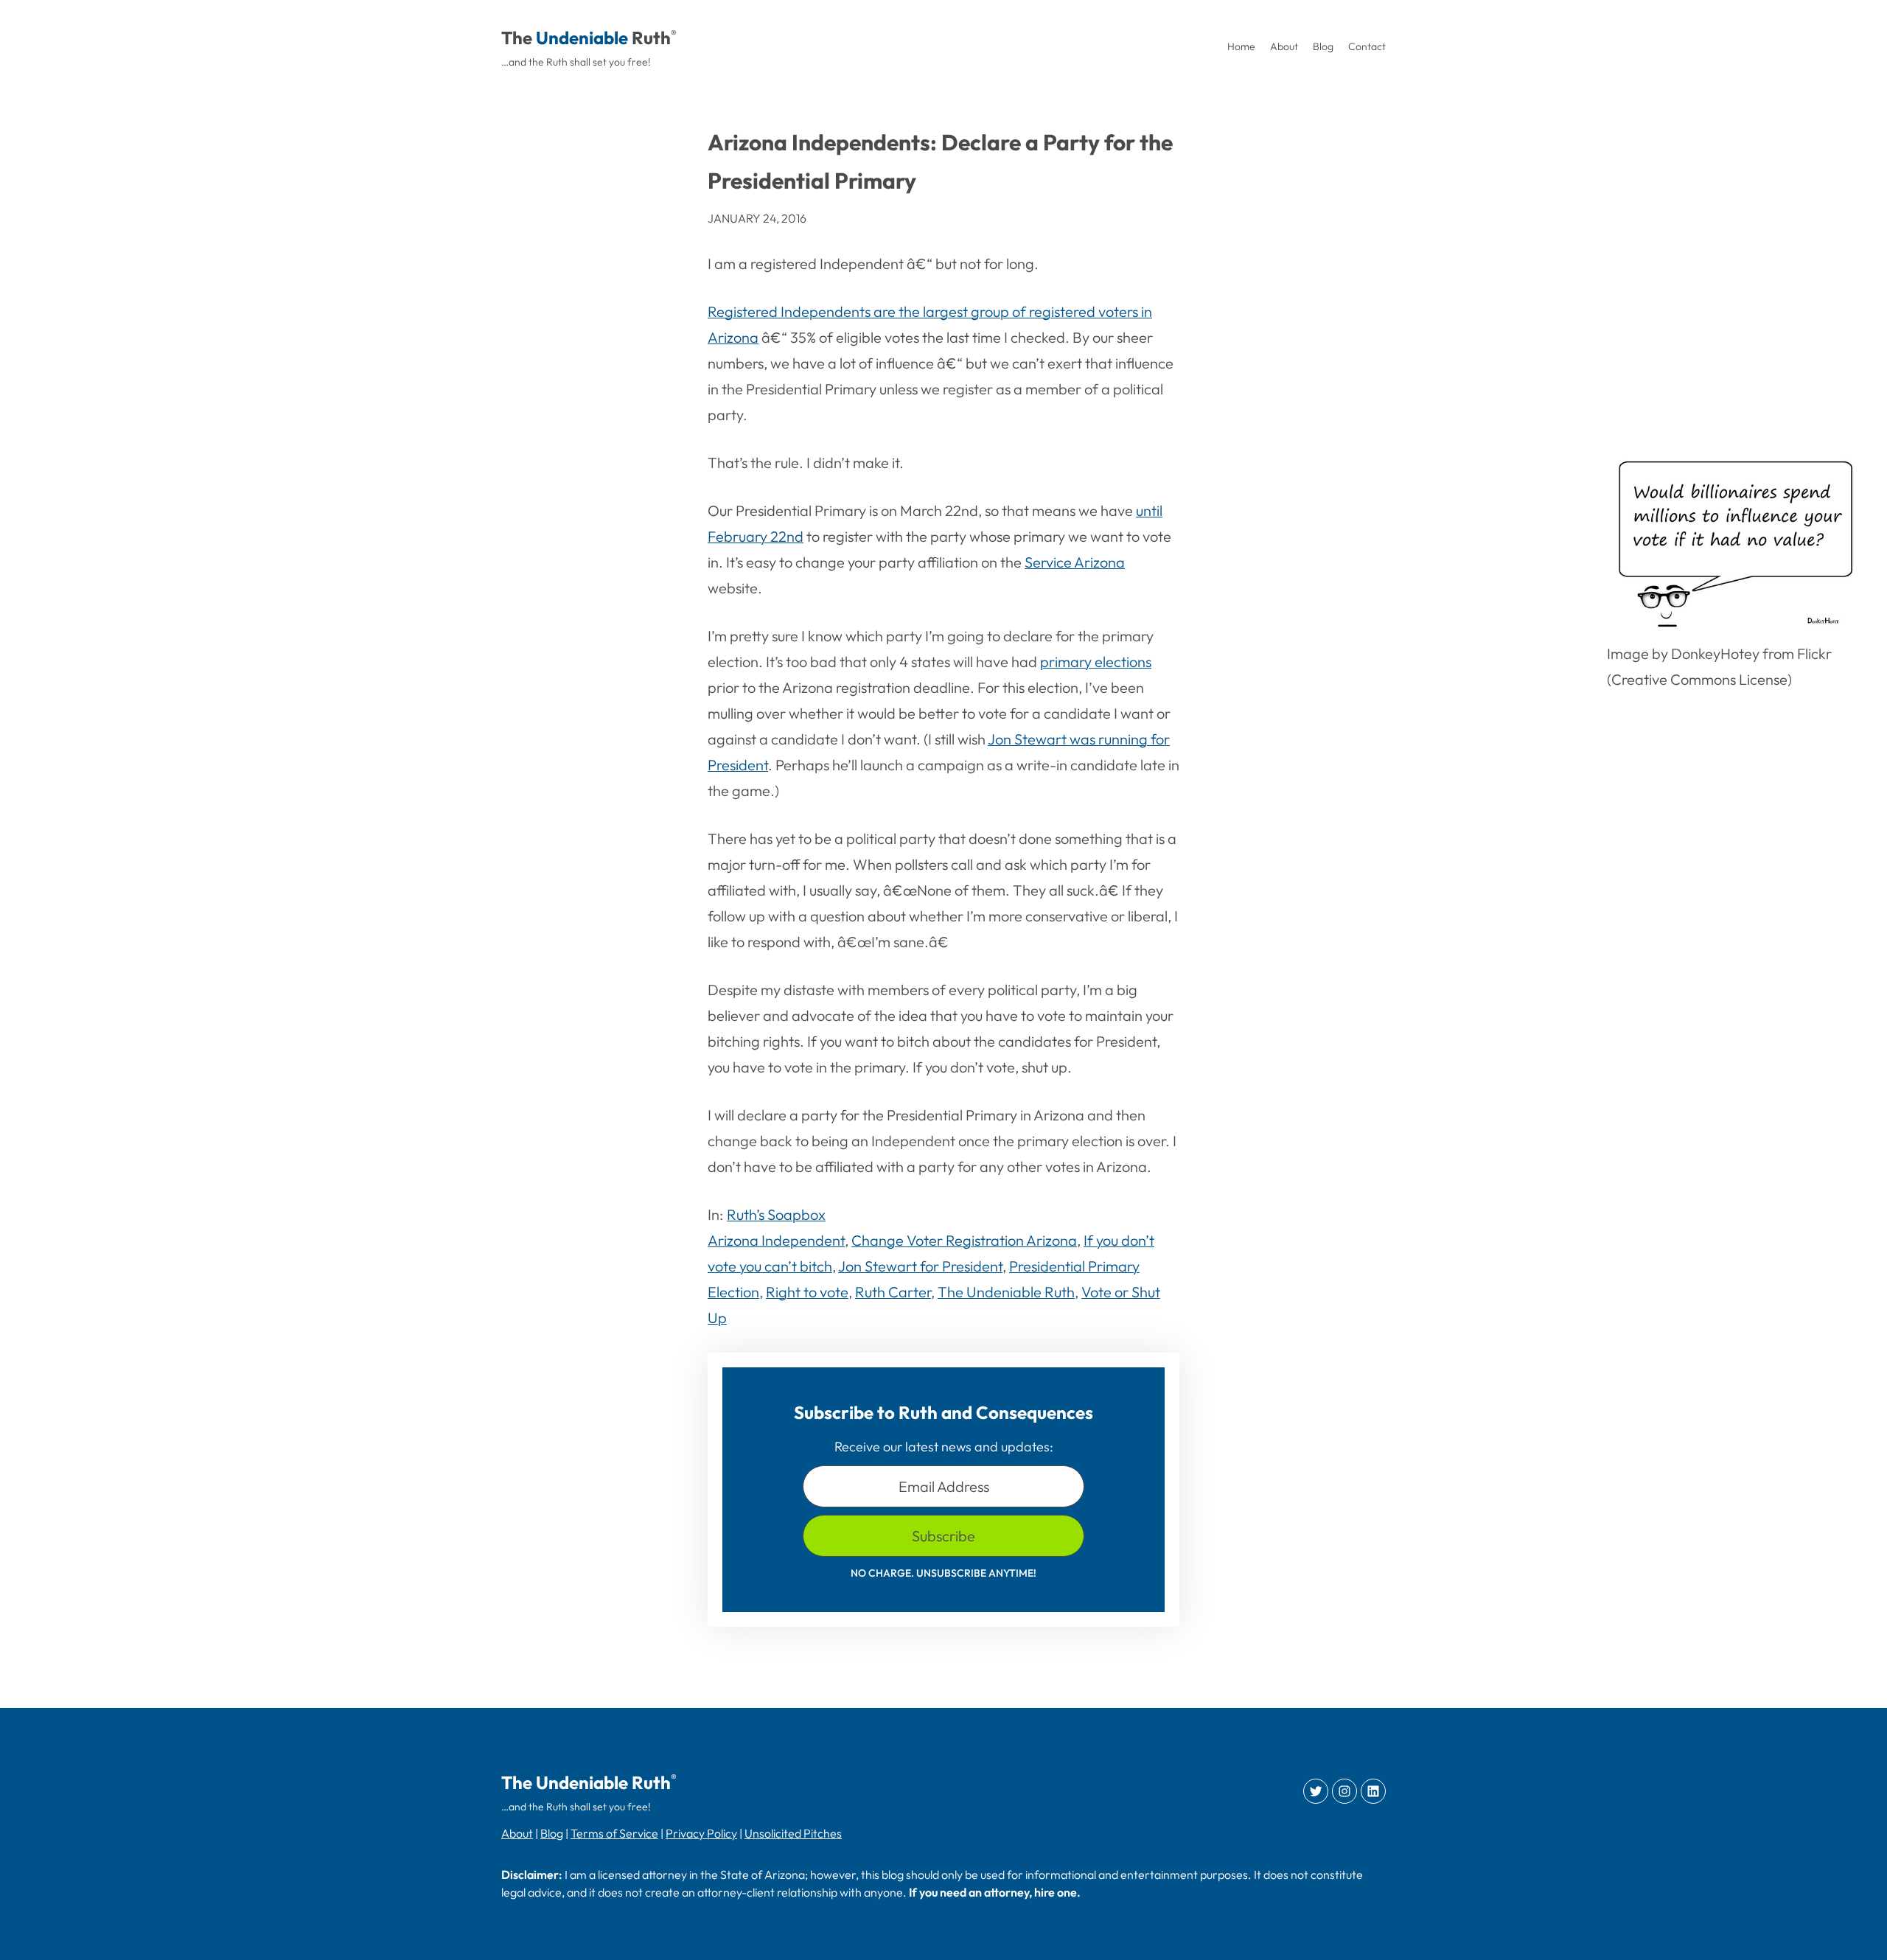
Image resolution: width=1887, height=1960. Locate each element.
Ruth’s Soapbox (776, 1214)
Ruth (651, 38)
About (517, 1833)
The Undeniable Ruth (1006, 1292)
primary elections (1096, 662)
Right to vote (807, 1292)
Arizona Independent (776, 1240)
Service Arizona (1075, 562)
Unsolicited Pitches (793, 1833)
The (517, 38)
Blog (552, 1833)
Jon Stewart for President (920, 1266)
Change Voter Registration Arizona (964, 1240)
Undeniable (582, 38)
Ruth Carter (893, 1292)
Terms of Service (614, 1833)
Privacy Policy (701, 1833)
